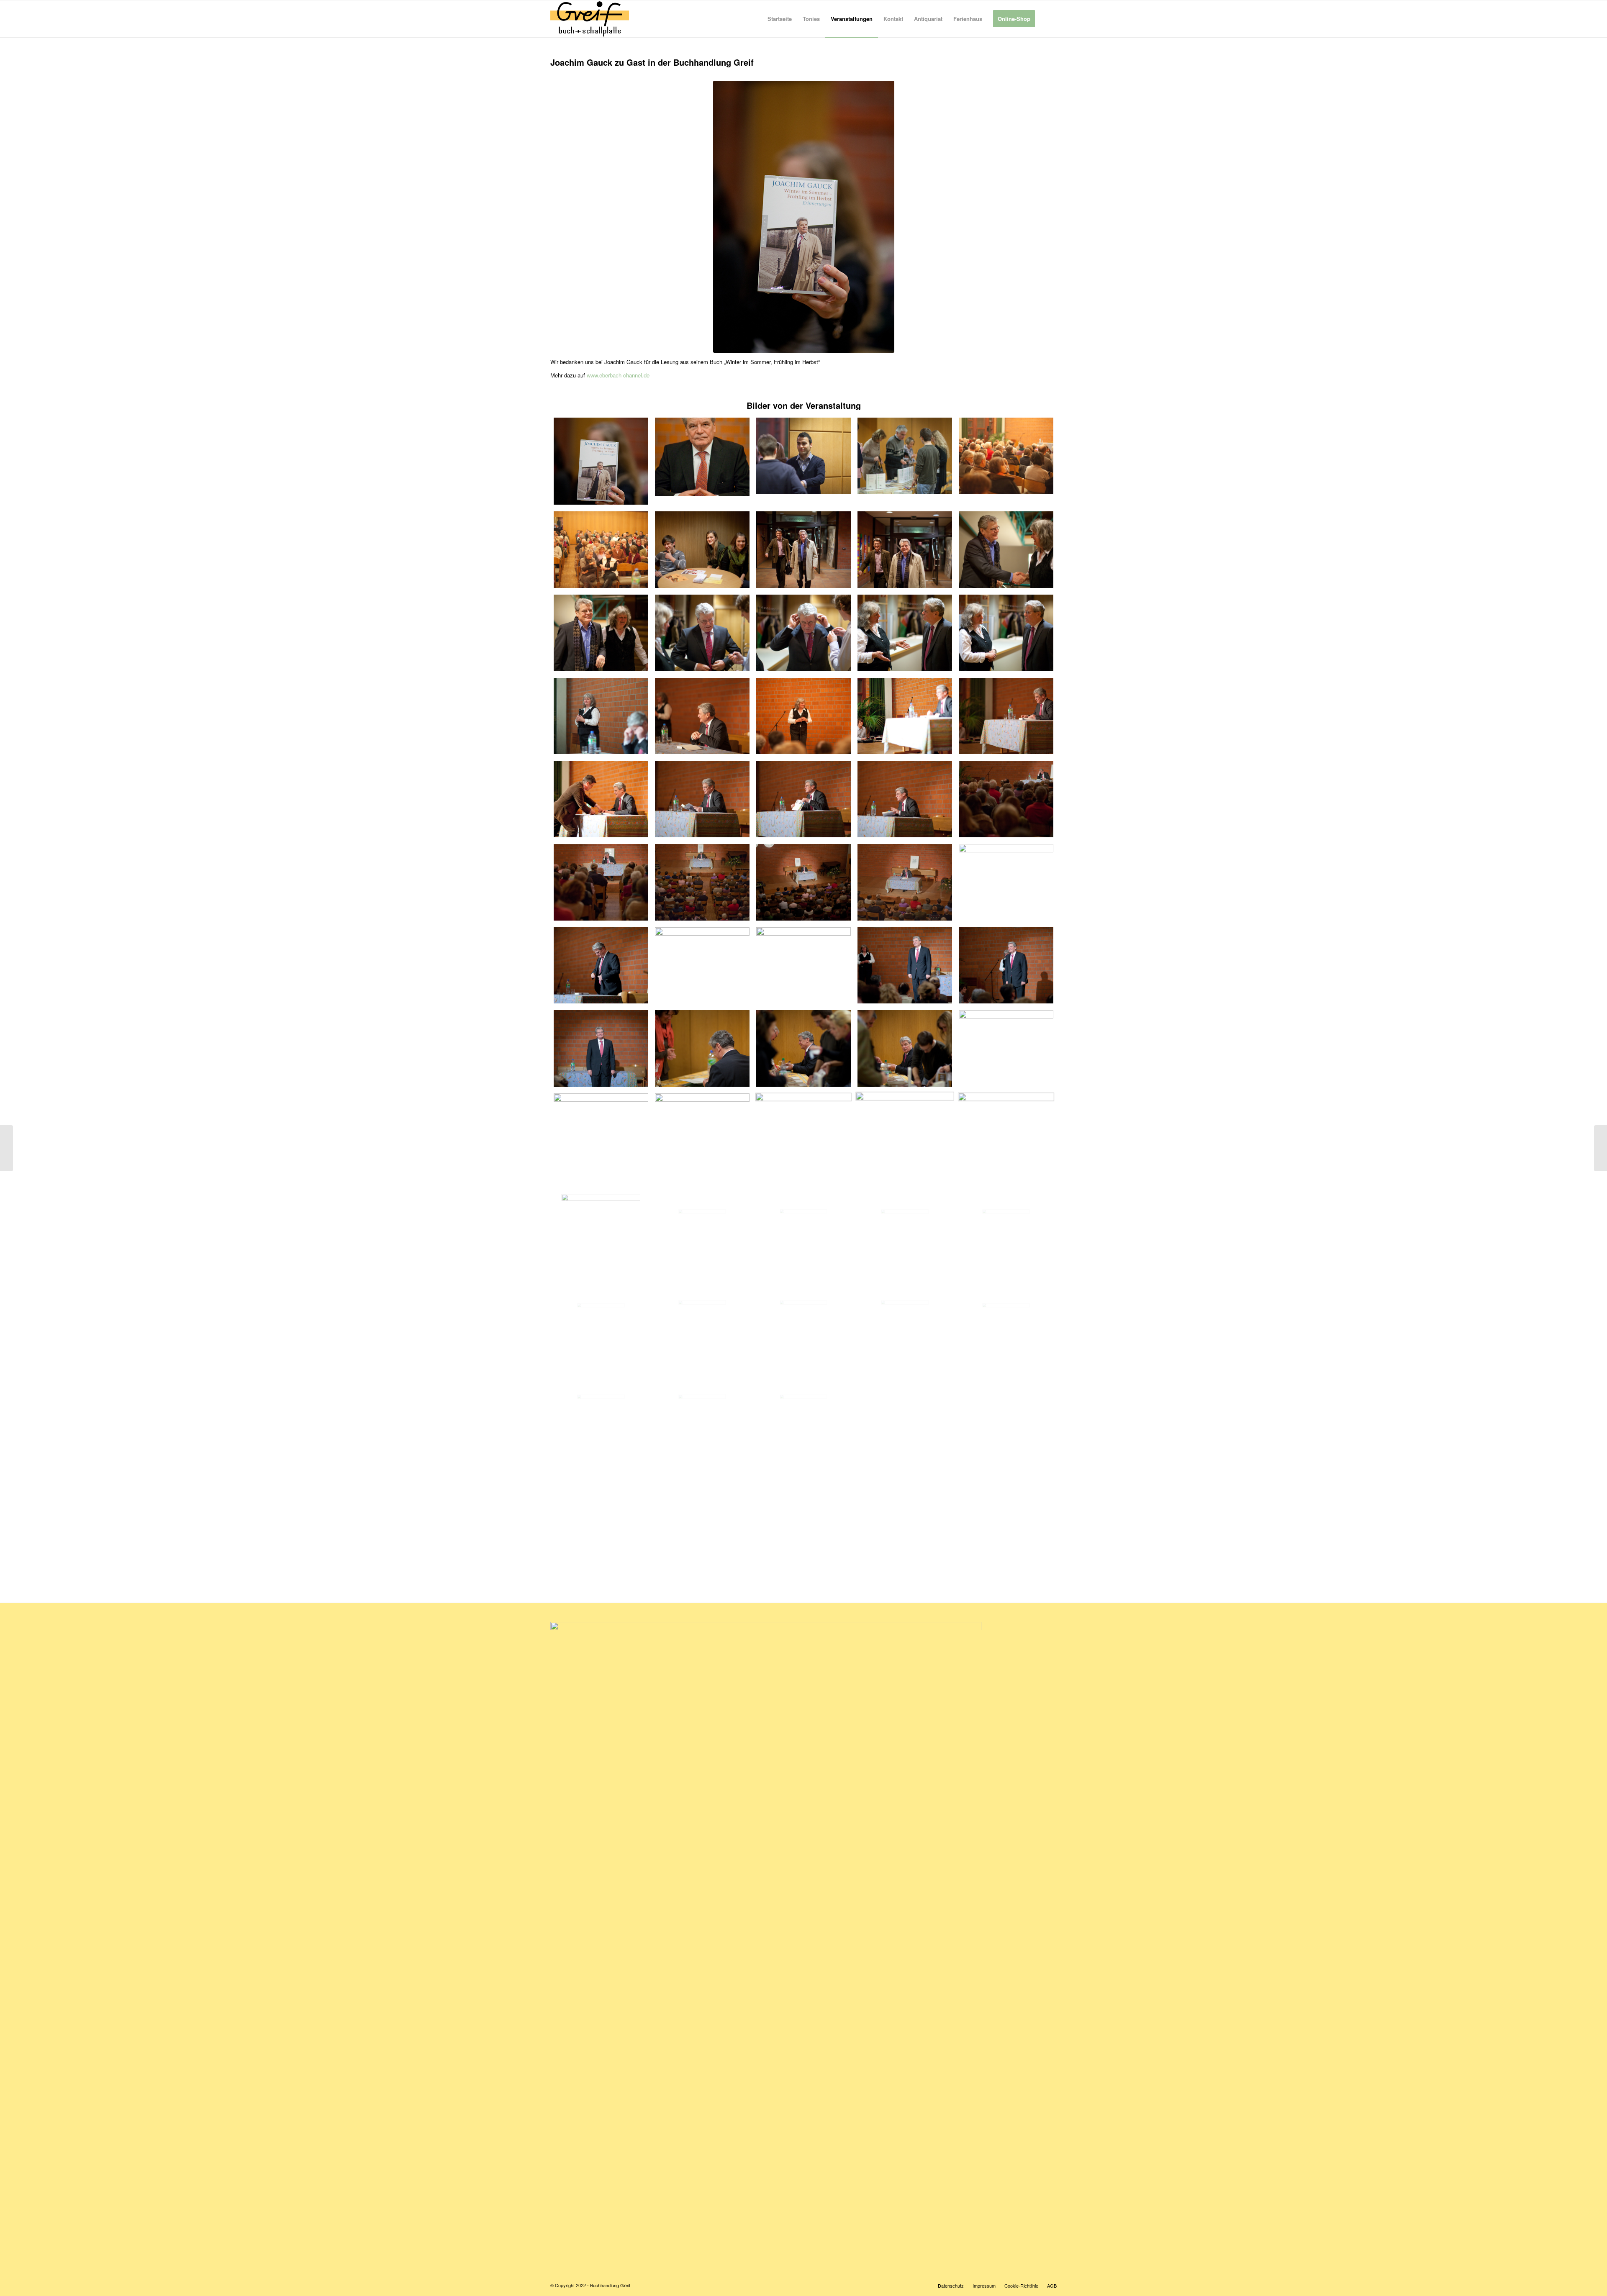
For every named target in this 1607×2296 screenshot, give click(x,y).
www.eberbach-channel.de (618, 375)
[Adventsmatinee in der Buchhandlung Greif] (6, 1148)
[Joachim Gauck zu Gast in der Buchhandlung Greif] (601, 461)
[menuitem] (780, 19)
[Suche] (1049, 19)
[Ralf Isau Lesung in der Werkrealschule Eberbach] (1601, 1148)
